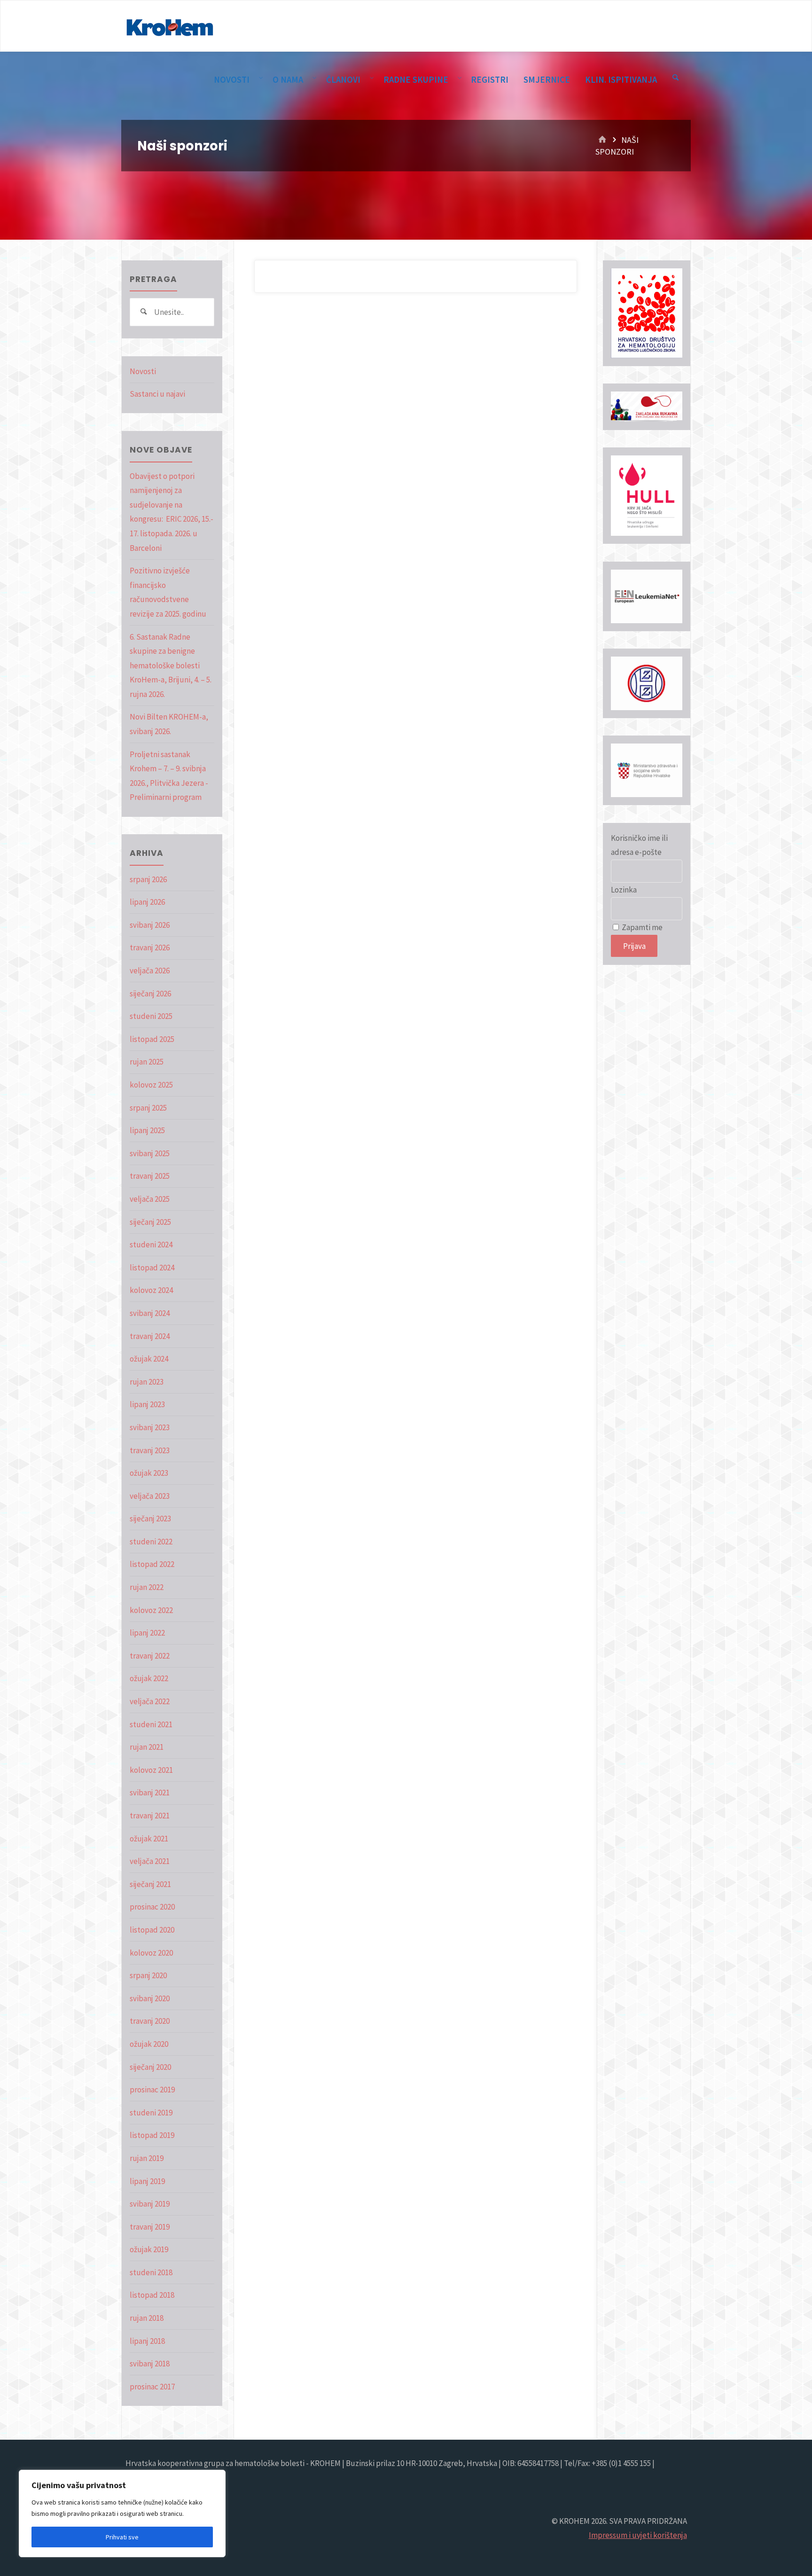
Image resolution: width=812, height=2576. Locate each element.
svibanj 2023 (150, 1427)
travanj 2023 (150, 1450)
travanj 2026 (150, 947)
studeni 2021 (151, 1724)
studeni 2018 (151, 2272)
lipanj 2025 (147, 1130)
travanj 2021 (150, 1816)
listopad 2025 (152, 1039)
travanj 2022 (150, 1656)
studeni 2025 (151, 1016)
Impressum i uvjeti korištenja (638, 2535)
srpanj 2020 (148, 1975)
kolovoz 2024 (151, 1290)
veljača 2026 (150, 971)
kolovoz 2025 (151, 1085)
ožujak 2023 (149, 1473)
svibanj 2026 (150, 925)
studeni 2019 (151, 2113)
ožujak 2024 (149, 1359)
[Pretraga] (676, 78)
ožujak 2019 (149, 2249)
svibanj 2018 (150, 2364)
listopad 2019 (152, 2135)
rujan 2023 (147, 1382)
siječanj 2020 (150, 2067)
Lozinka (624, 890)
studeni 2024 (151, 1245)
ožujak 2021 (149, 1839)
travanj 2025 (150, 1176)
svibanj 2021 (150, 1793)
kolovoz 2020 (151, 1953)
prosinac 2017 (152, 2387)
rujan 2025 (147, 1062)
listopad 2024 (152, 1268)
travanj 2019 (150, 2227)
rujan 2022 (147, 1587)
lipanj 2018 (147, 2341)
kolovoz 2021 (151, 1770)
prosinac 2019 (152, 2090)
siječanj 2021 (150, 1884)
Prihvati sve (122, 2537)
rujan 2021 (147, 1747)
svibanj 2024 (150, 1313)
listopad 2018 (152, 2295)
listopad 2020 (152, 1930)
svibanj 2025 (150, 1153)
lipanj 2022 (147, 1633)
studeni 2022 (151, 1542)
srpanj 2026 (148, 879)
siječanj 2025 (150, 1222)
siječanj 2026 (150, 994)
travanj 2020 (150, 2021)
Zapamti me (641, 927)
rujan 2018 (147, 2318)
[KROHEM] (170, 26)
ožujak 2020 (149, 2044)
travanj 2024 (150, 1336)
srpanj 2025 (148, 1108)
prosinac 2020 (152, 1907)
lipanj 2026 (147, 902)
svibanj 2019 (150, 2204)
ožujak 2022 (149, 1678)
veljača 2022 (150, 1701)
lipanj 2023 (147, 1404)
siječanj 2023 (150, 1519)
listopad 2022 (152, 1564)
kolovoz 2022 (151, 1610)
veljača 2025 (150, 1199)
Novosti (143, 371)
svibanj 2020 (150, 1998)
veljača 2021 (150, 1861)
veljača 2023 (150, 1496)
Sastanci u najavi (157, 394)
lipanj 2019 (147, 2181)
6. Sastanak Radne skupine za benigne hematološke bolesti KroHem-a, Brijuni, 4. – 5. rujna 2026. (171, 666)
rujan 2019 (147, 2158)
